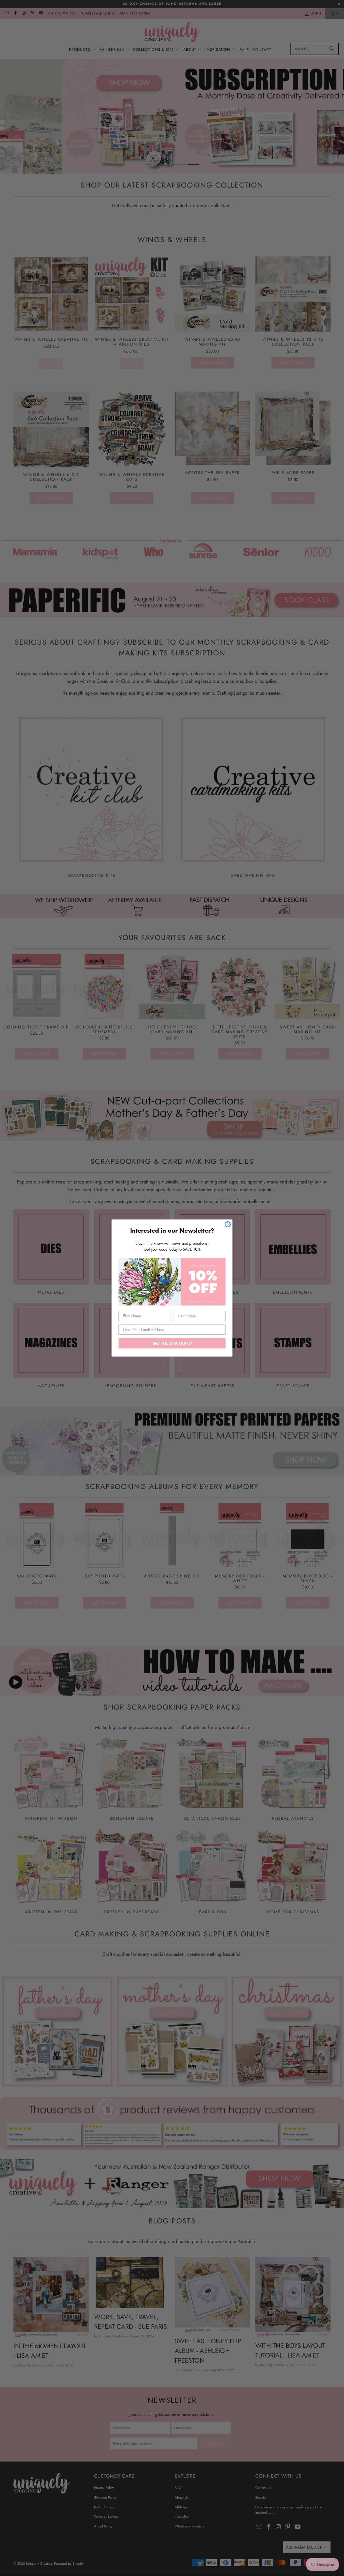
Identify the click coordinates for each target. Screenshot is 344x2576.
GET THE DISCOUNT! (172, 1343)
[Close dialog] (228, 1224)
